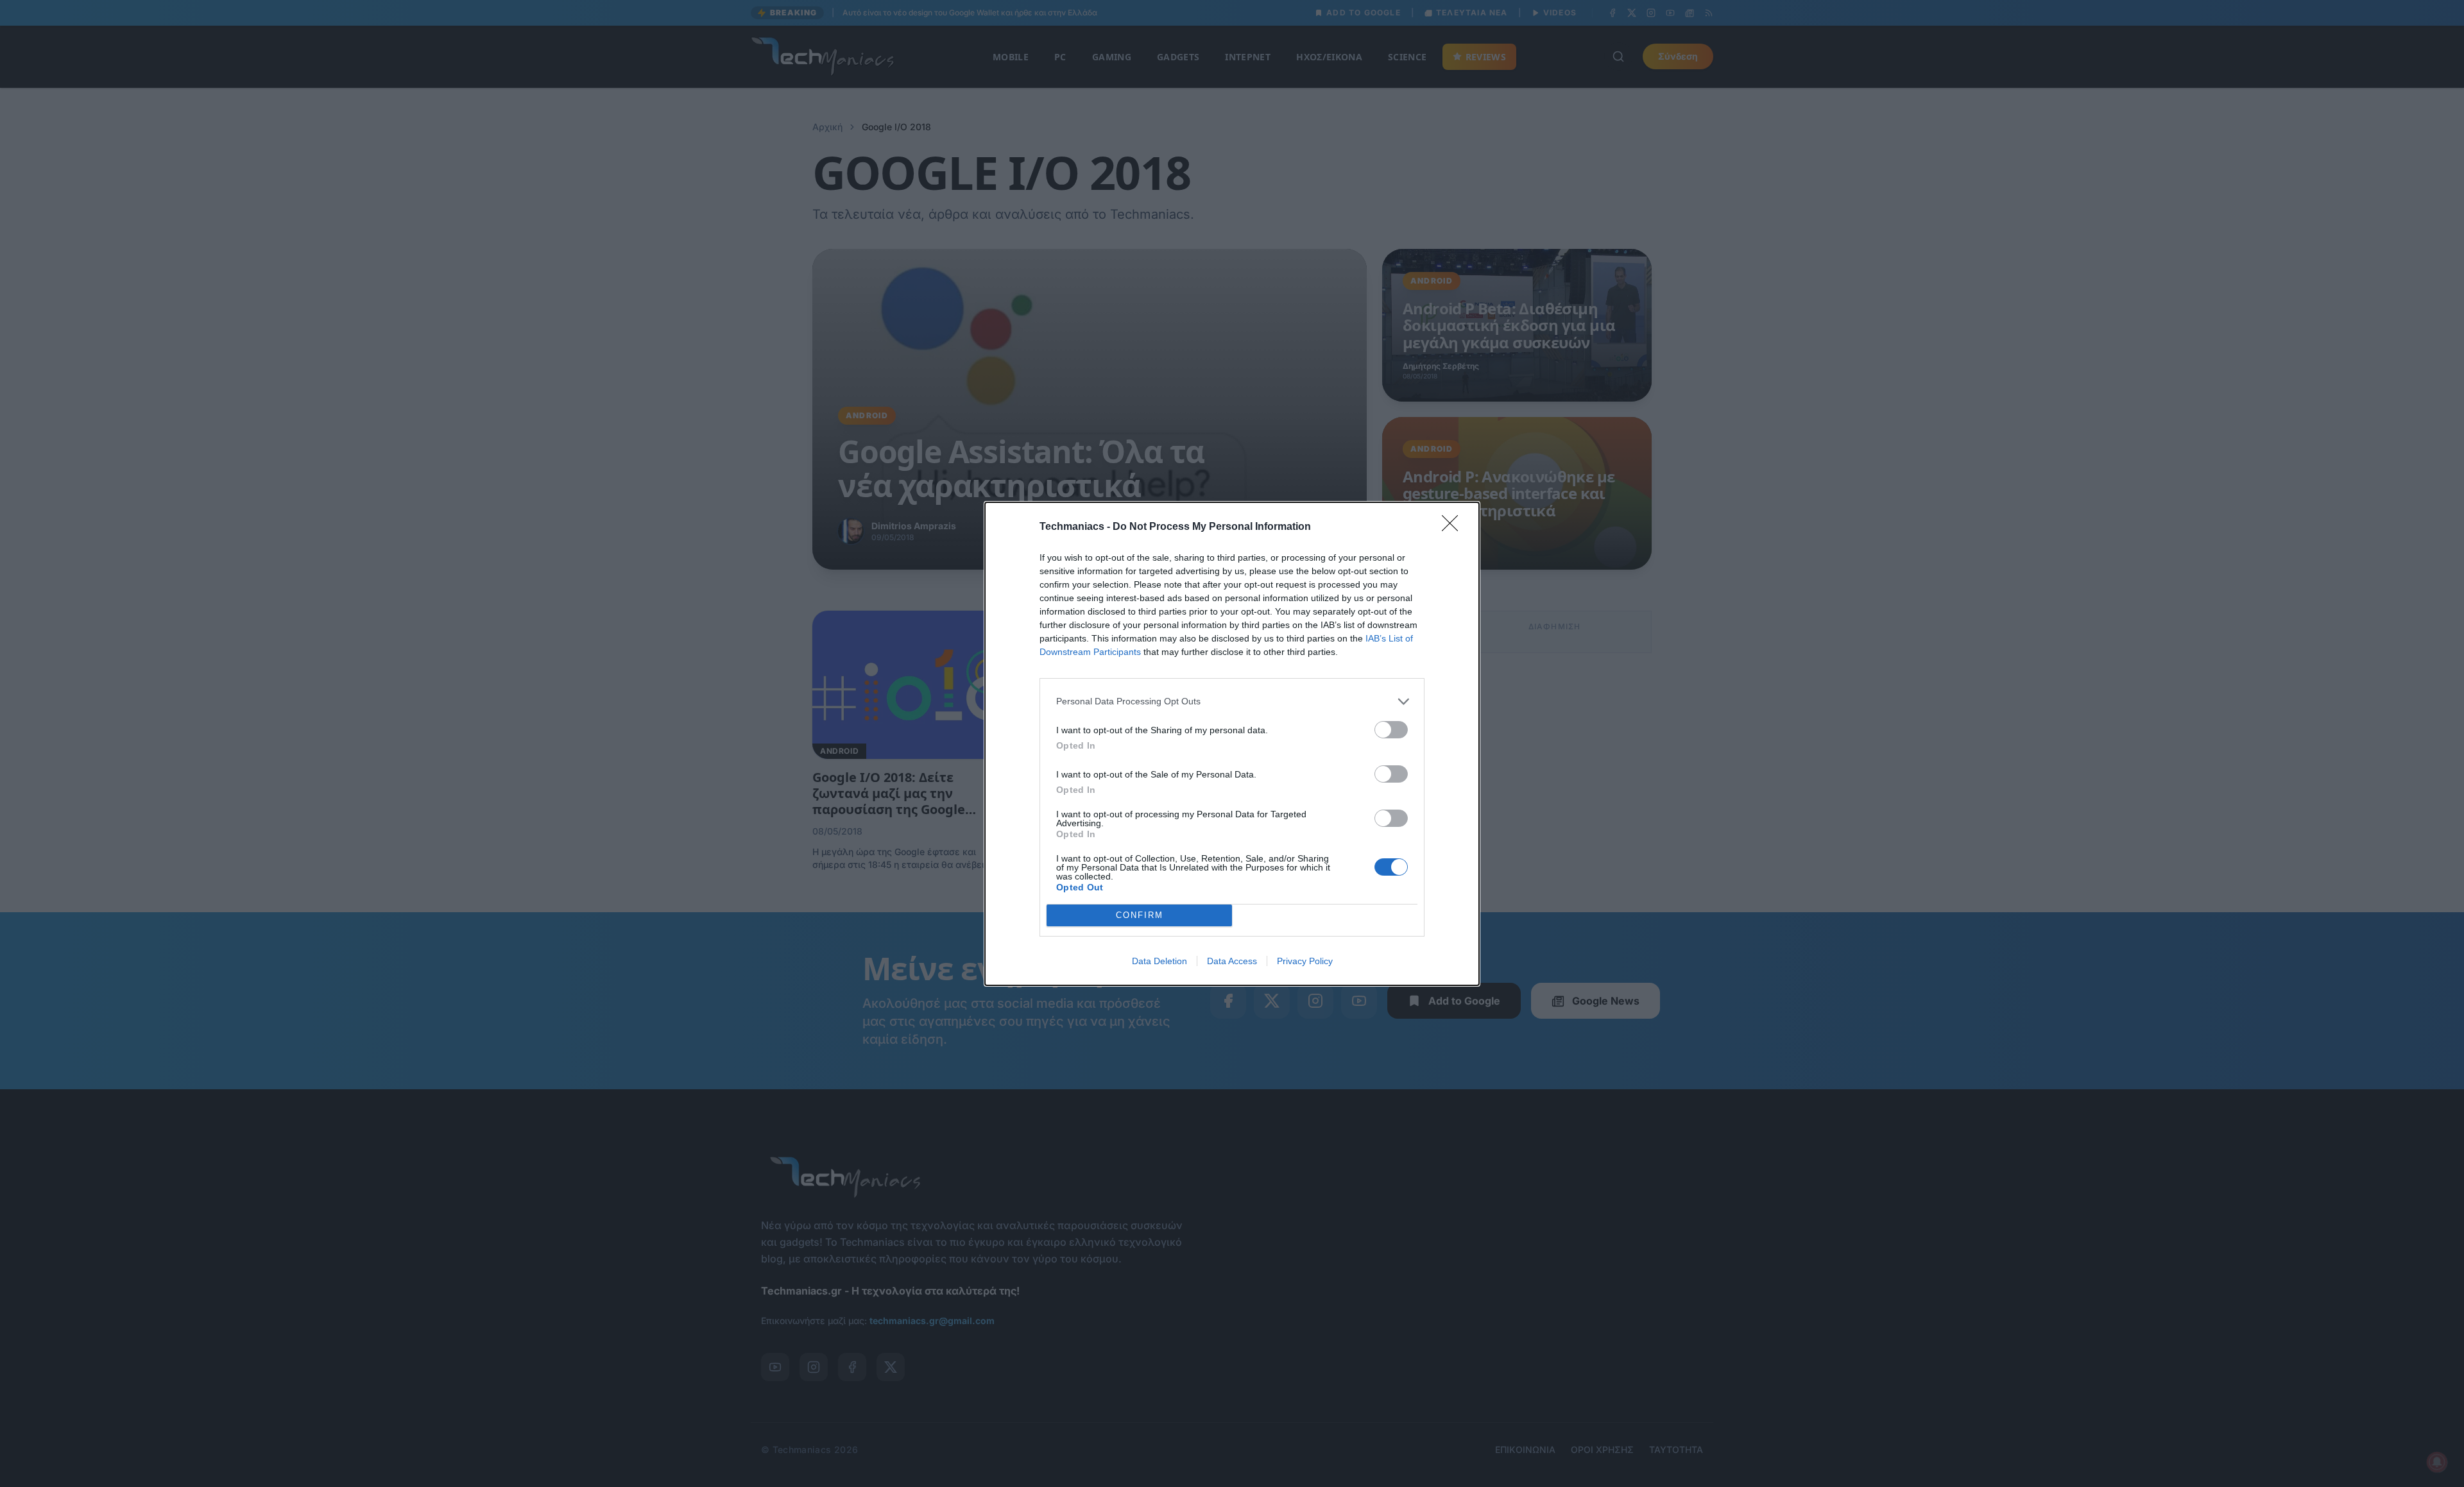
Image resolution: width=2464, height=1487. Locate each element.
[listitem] (1232, 701)
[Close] (1454, 527)
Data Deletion (1159, 961)
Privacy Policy (1305, 961)
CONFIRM (1140, 915)
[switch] (1391, 730)
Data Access (1232, 961)
